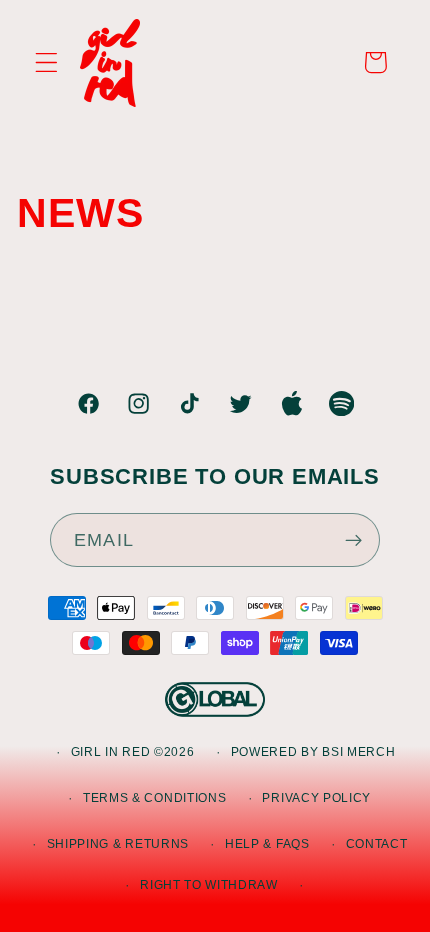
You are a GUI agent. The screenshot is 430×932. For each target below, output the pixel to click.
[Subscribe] (353, 540)
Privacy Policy (316, 798)
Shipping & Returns (118, 844)
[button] (46, 62)
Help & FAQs (267, 844)
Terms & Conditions (154, 798)
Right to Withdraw (209, 885)
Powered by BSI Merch (313, 752)
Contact (377, 844)
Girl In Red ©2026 (133, 752)
